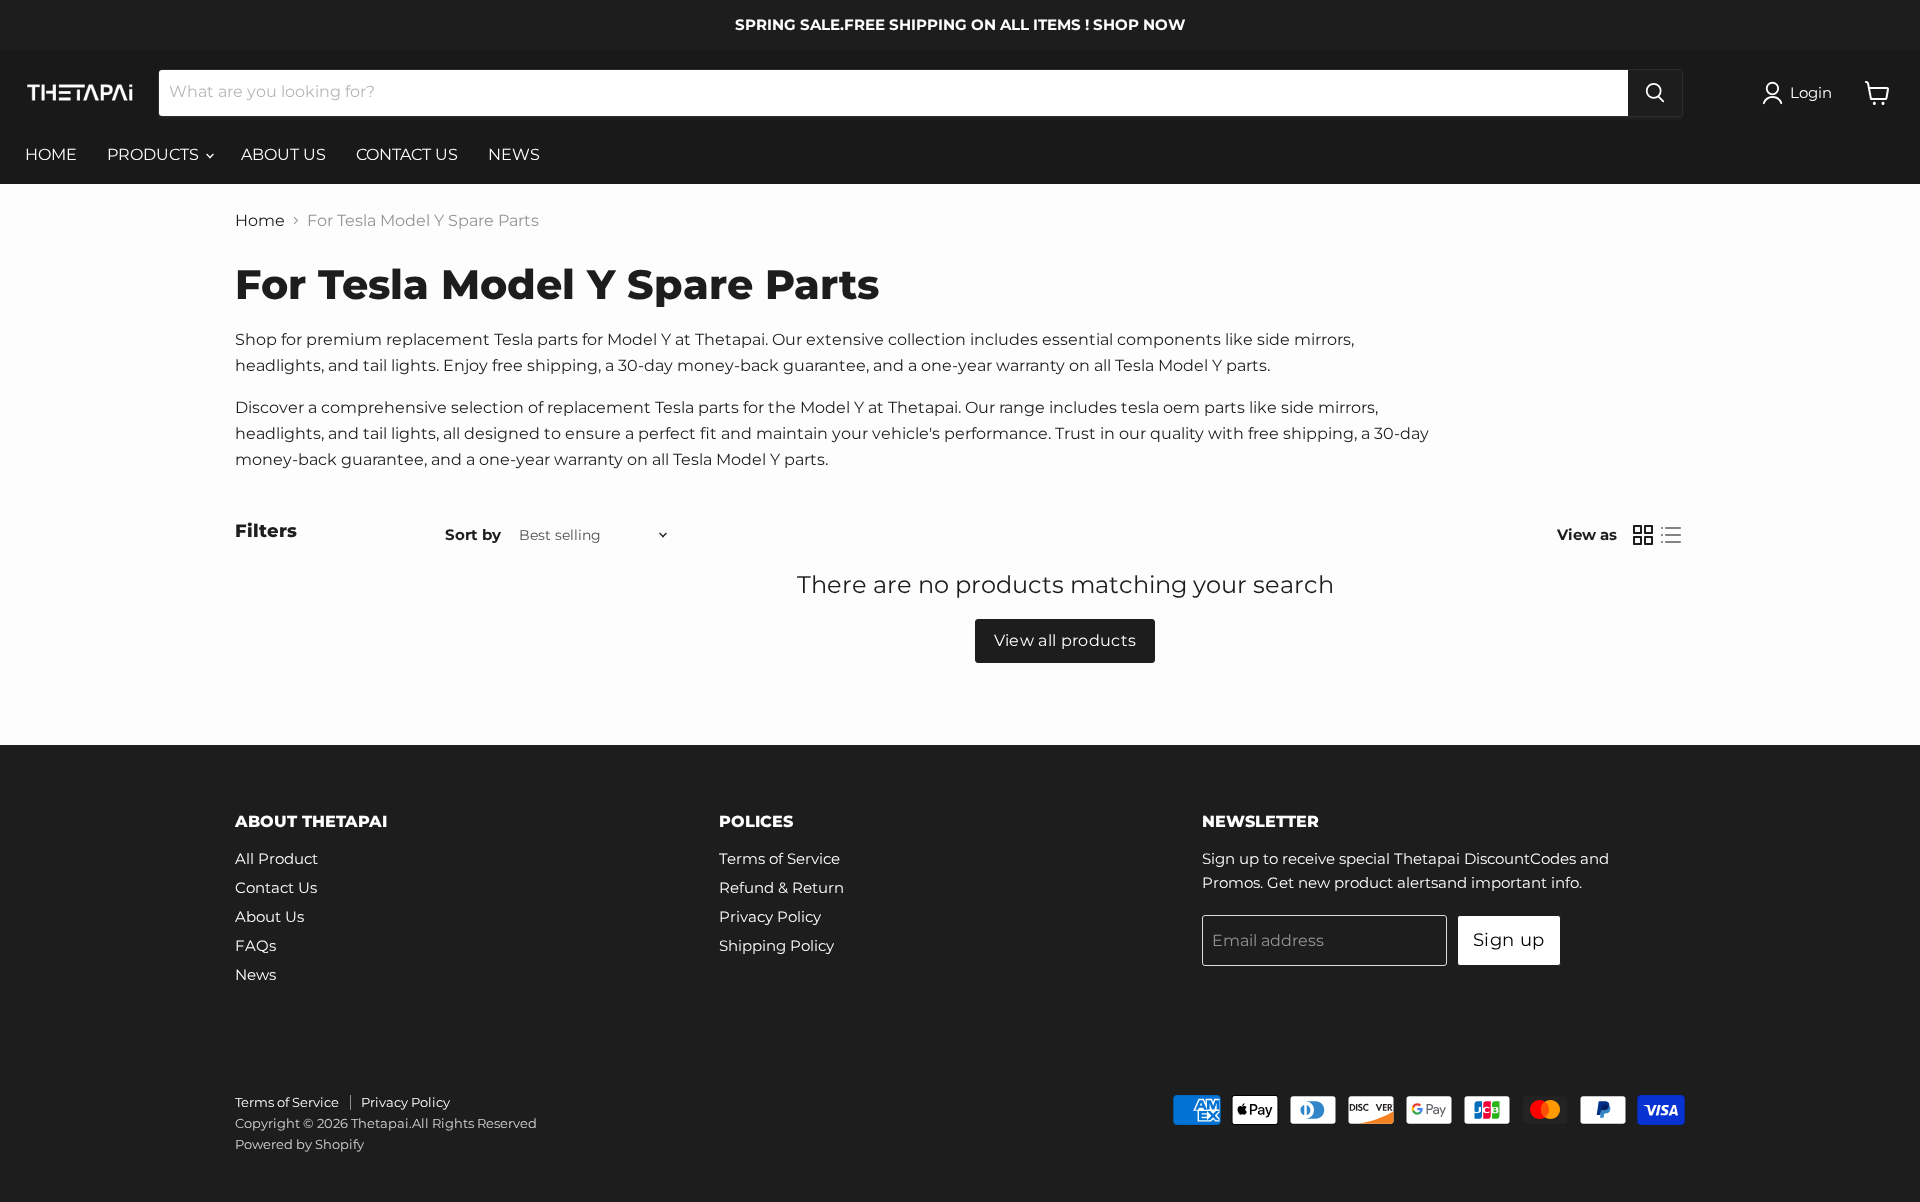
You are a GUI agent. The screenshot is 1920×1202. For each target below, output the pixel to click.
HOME (51, 154)
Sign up (1509, 940)
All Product (276, 858)
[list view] (1671, 535)
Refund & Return (781, 887)
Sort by (473, 534)
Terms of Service (779, 858)
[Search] (1655, 93)
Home (260, 221)
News (255, 974)
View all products (1065, 640)
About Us (269, 916)
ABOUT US (283, 154)
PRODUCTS (155, 154)
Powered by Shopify (299, 1144)
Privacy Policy (770, 916)
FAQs (255, 945)
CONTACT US (407, 154)
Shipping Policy (776, 945)
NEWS (514, 154)
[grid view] (1643, 535)
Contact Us (276, 887)
